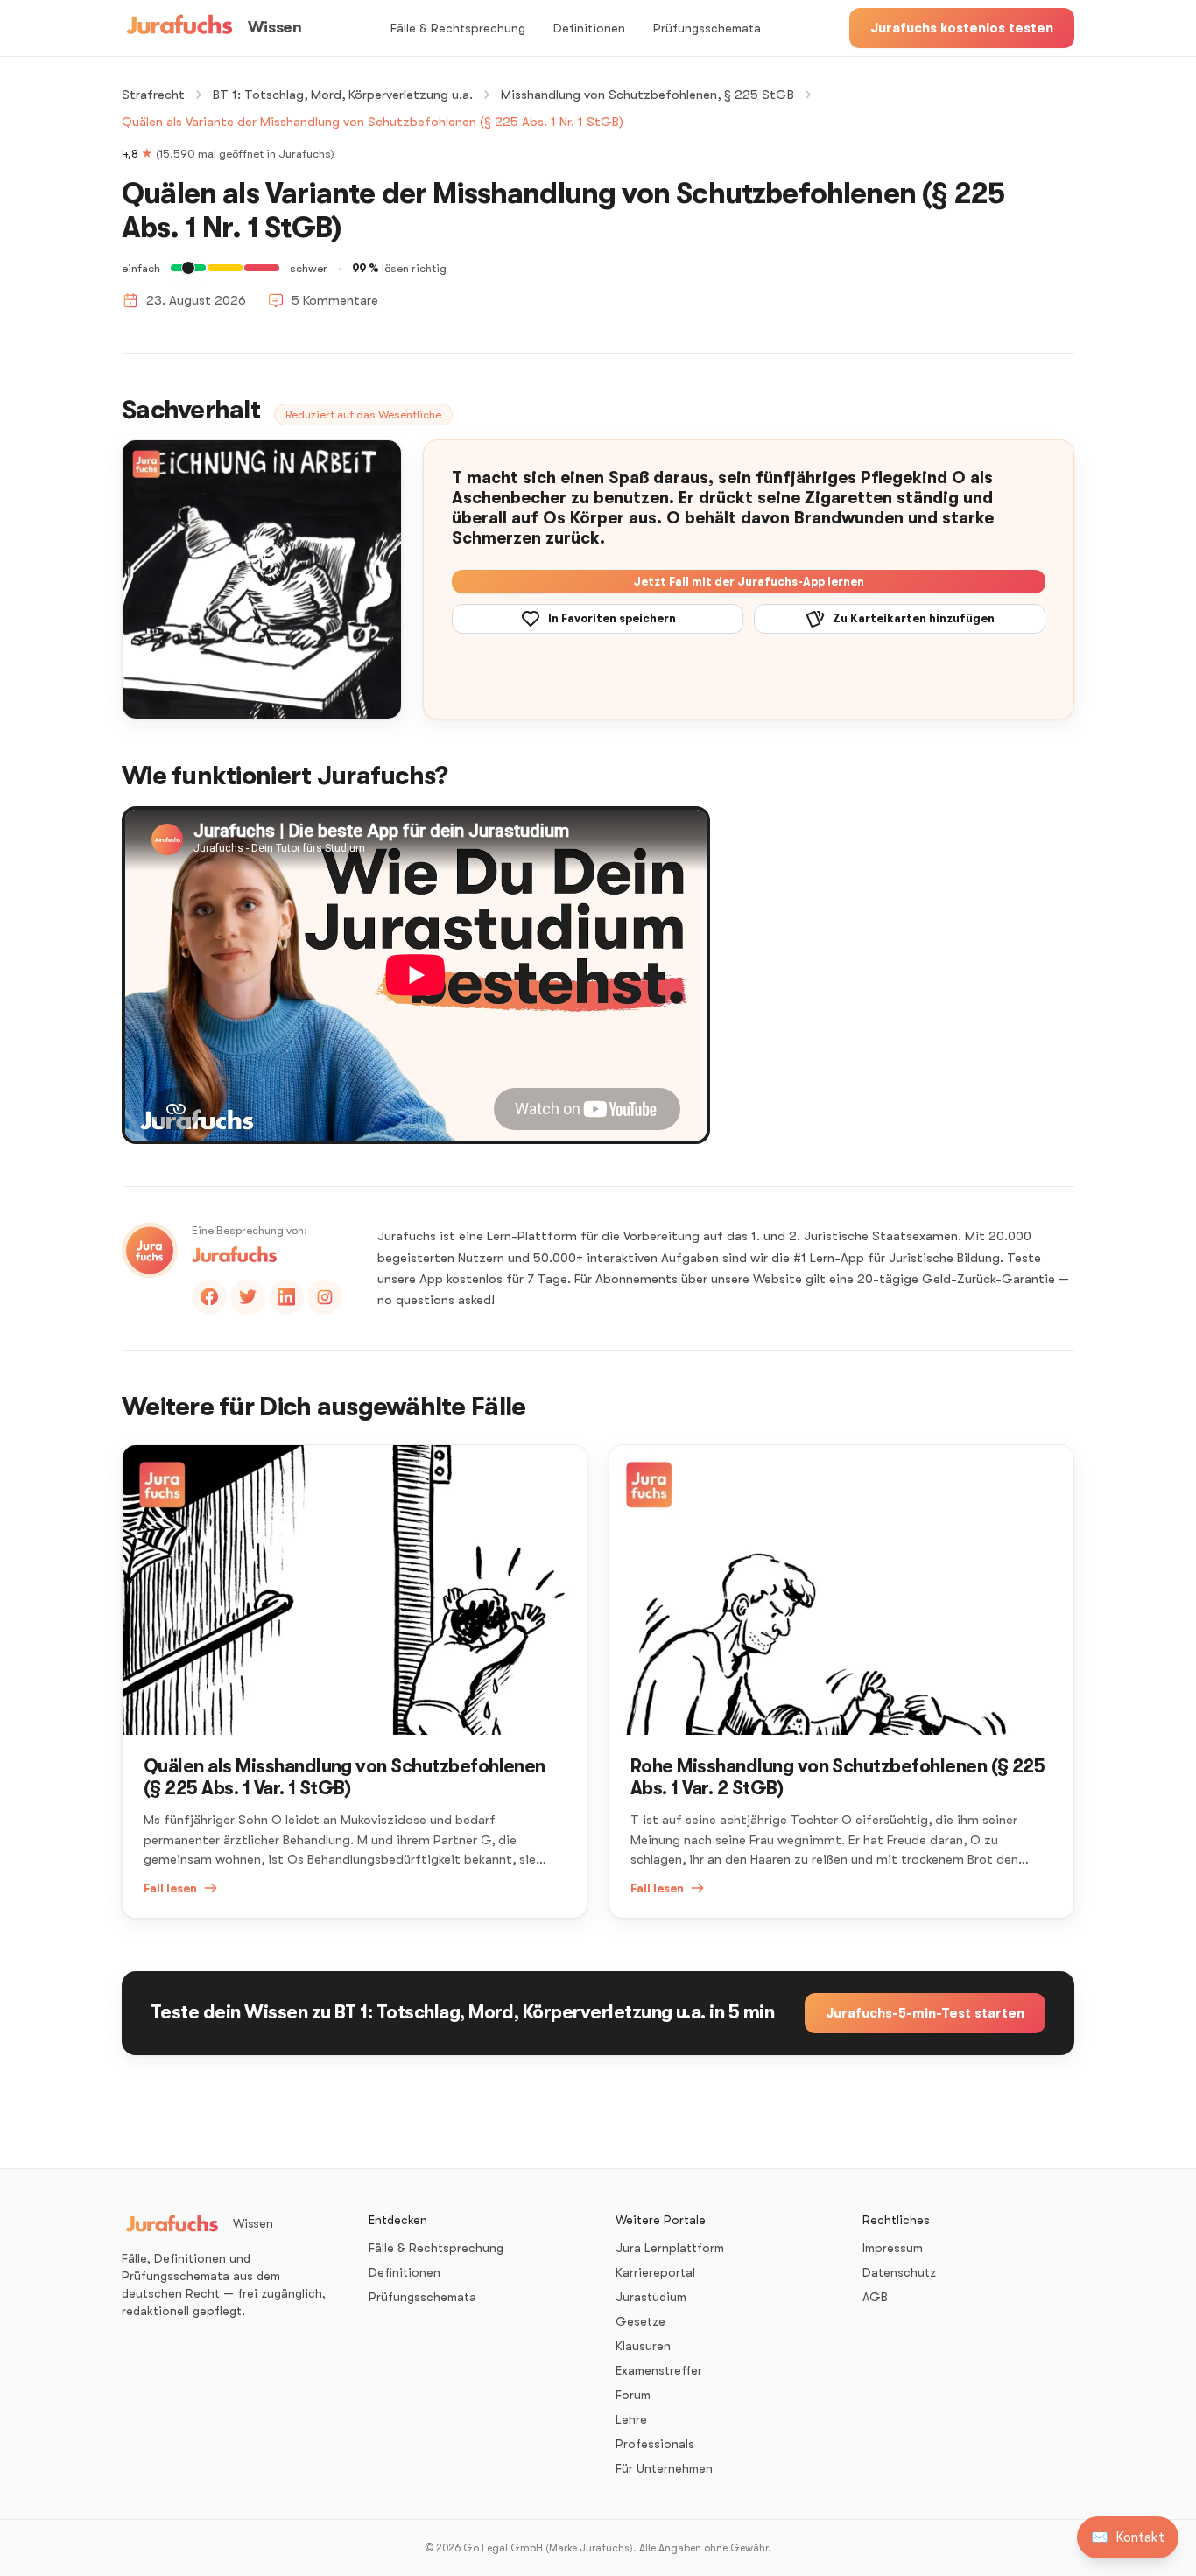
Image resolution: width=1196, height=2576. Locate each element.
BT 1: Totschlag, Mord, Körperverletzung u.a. (343, 95)
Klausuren (643, 2346)
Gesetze (640, 2321)
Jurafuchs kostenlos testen (962, 28)
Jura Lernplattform (670, 2248)
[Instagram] (325, 1297)
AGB (875, 2297)
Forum (633, 2395)
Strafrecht (153, 95)
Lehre (631, 2419)
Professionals (655, 2444)
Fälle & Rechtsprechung (458, 28)
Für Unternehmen (664, 2468)
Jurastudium (651, 2297)
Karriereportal (655, 2272)
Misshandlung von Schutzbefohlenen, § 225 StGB (647, 95)
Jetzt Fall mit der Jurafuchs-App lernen (749, 582)
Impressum (893, 2248)
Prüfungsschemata (707, 28)
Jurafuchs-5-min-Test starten (925, 2013)
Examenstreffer (659, 2370)
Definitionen (589, 28)
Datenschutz (899, 2272)
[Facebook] (209, 1297)
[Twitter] (248, 1297)
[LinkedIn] (286, 1297)
